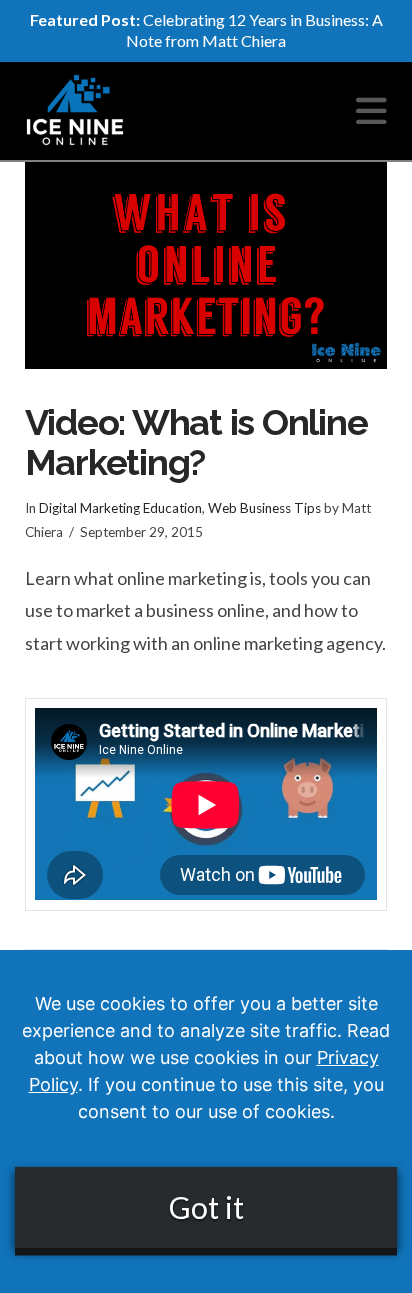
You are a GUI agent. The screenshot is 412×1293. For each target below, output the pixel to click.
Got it (206, 1207)
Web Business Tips (264, 508)
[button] (371, 110)
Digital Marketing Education (120, 508)
